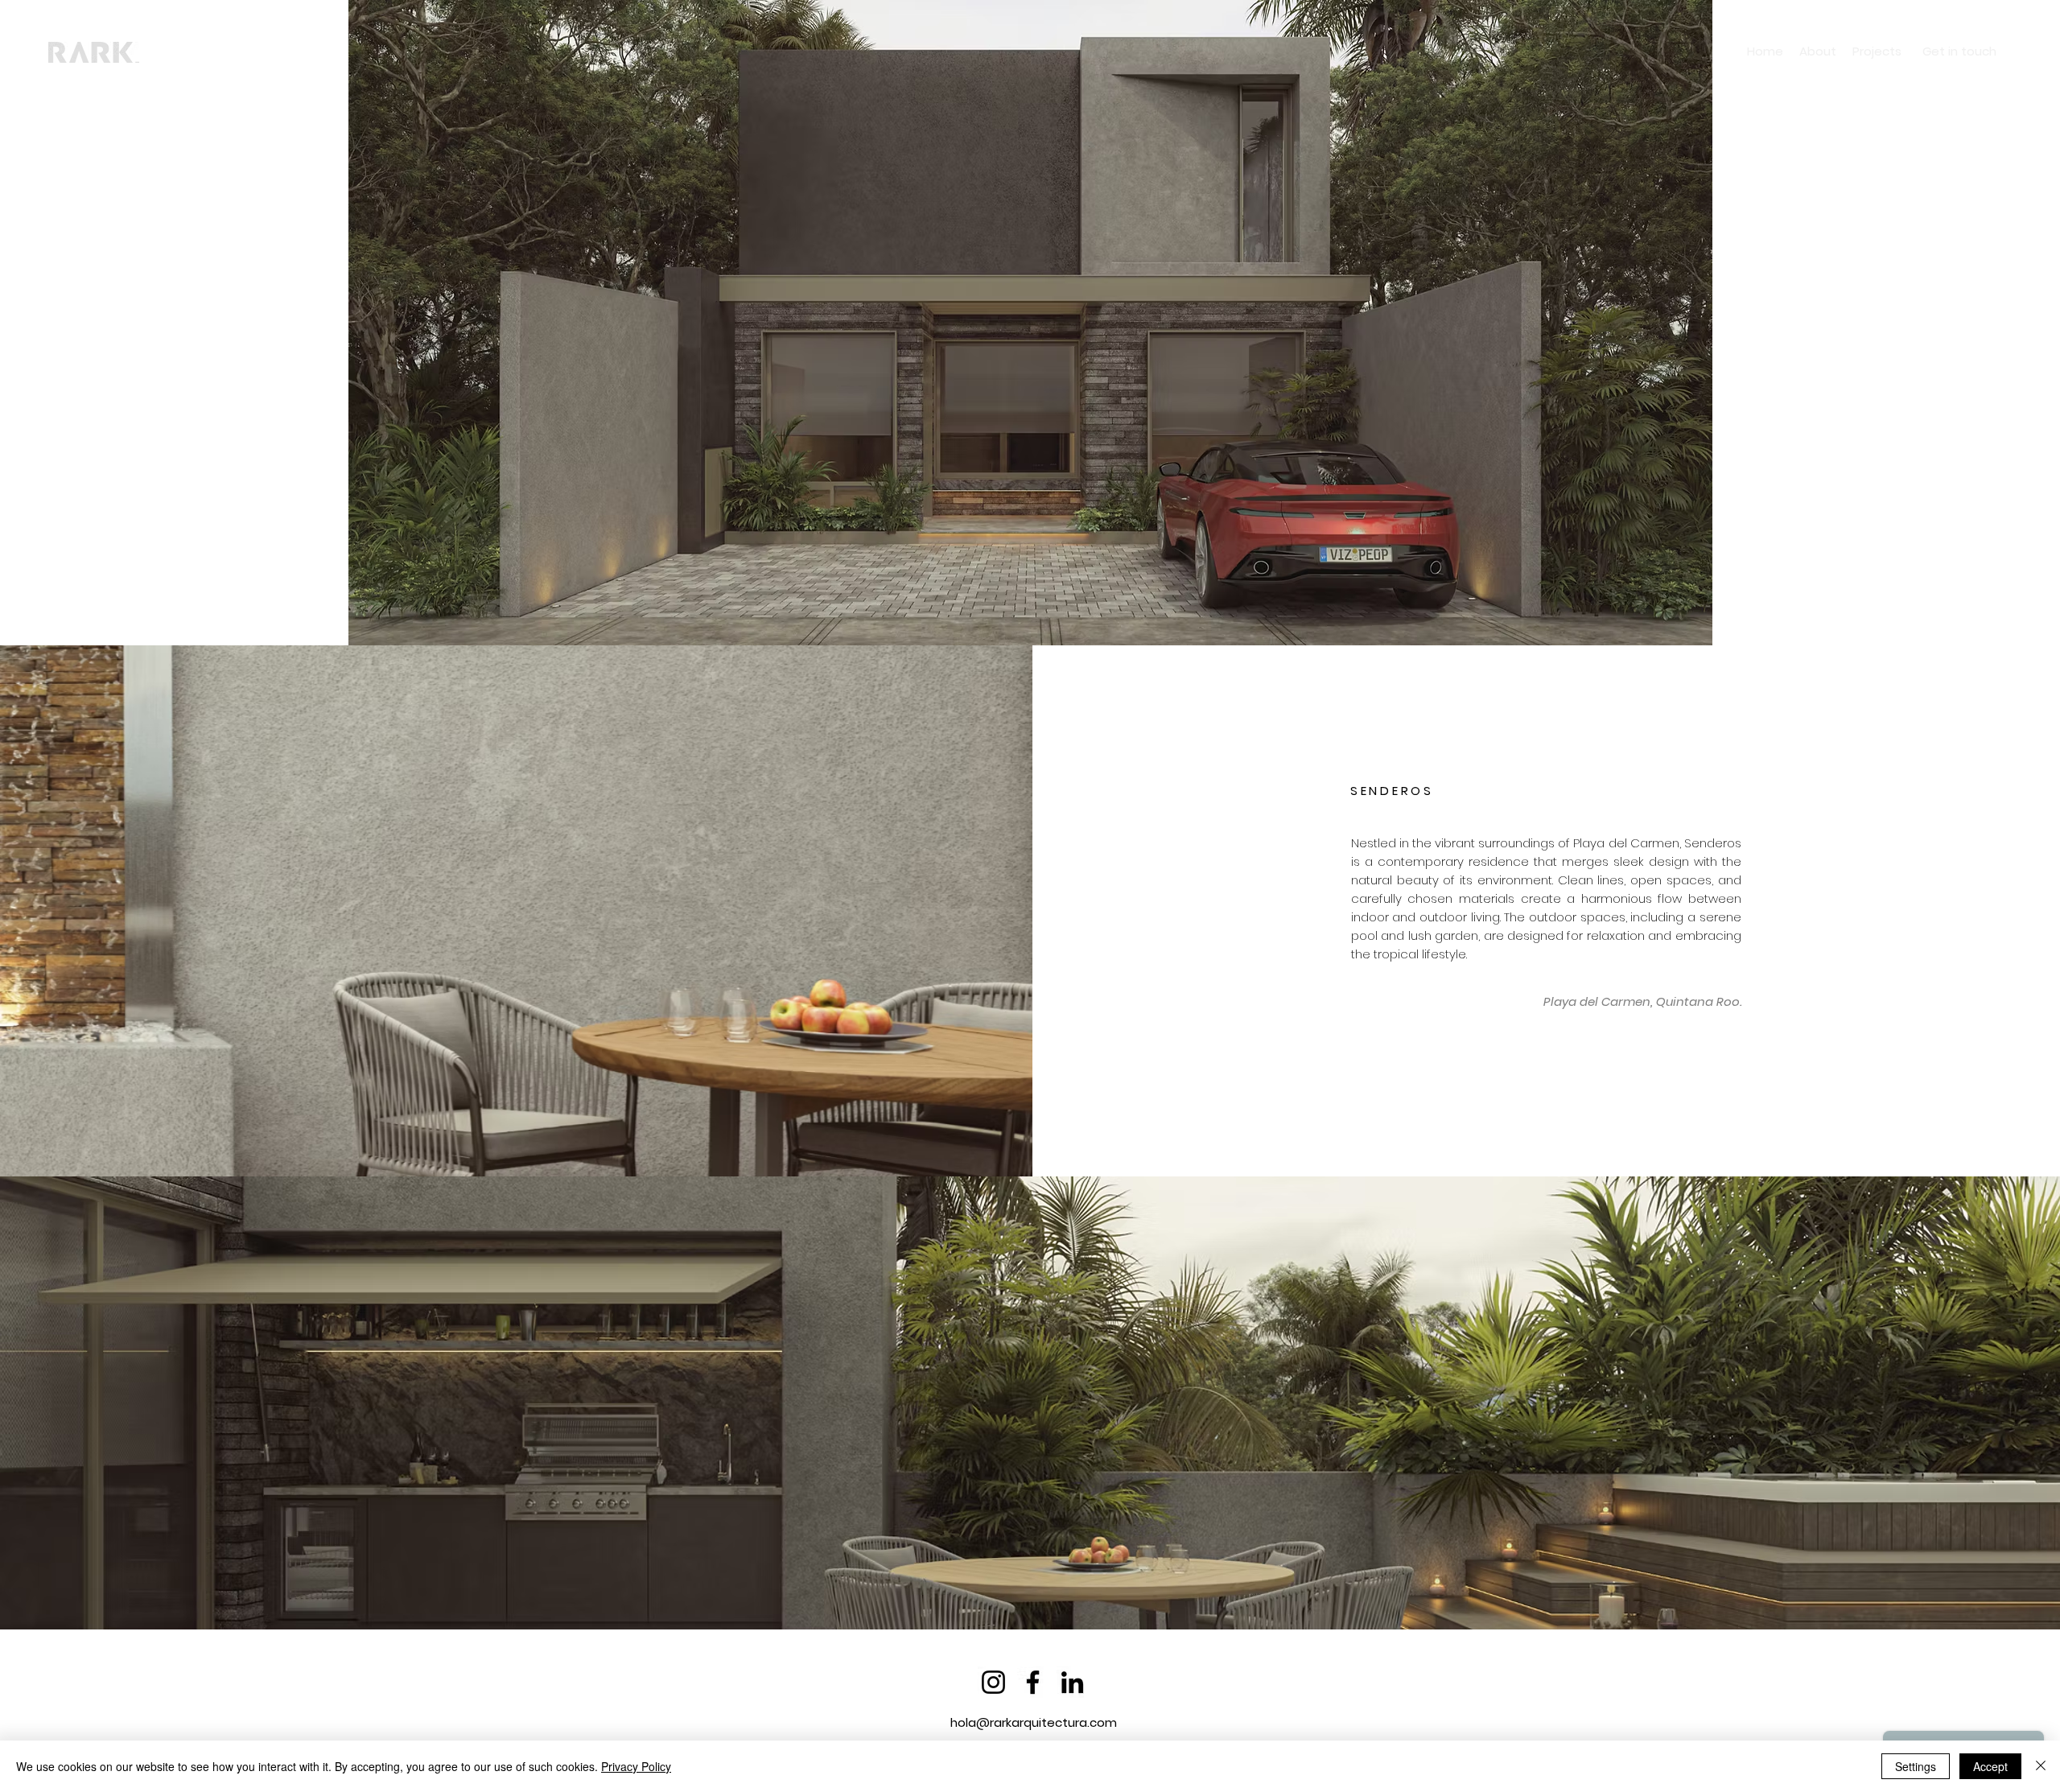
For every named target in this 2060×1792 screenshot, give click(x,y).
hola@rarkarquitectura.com (1034, 1722)
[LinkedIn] (1072, 1682)
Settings (1916, 1766)
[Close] (2041, 1766)
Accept (1990, 1766)
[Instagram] (993, 1682)
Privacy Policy (636, 1766)
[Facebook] (1033, 1682)
